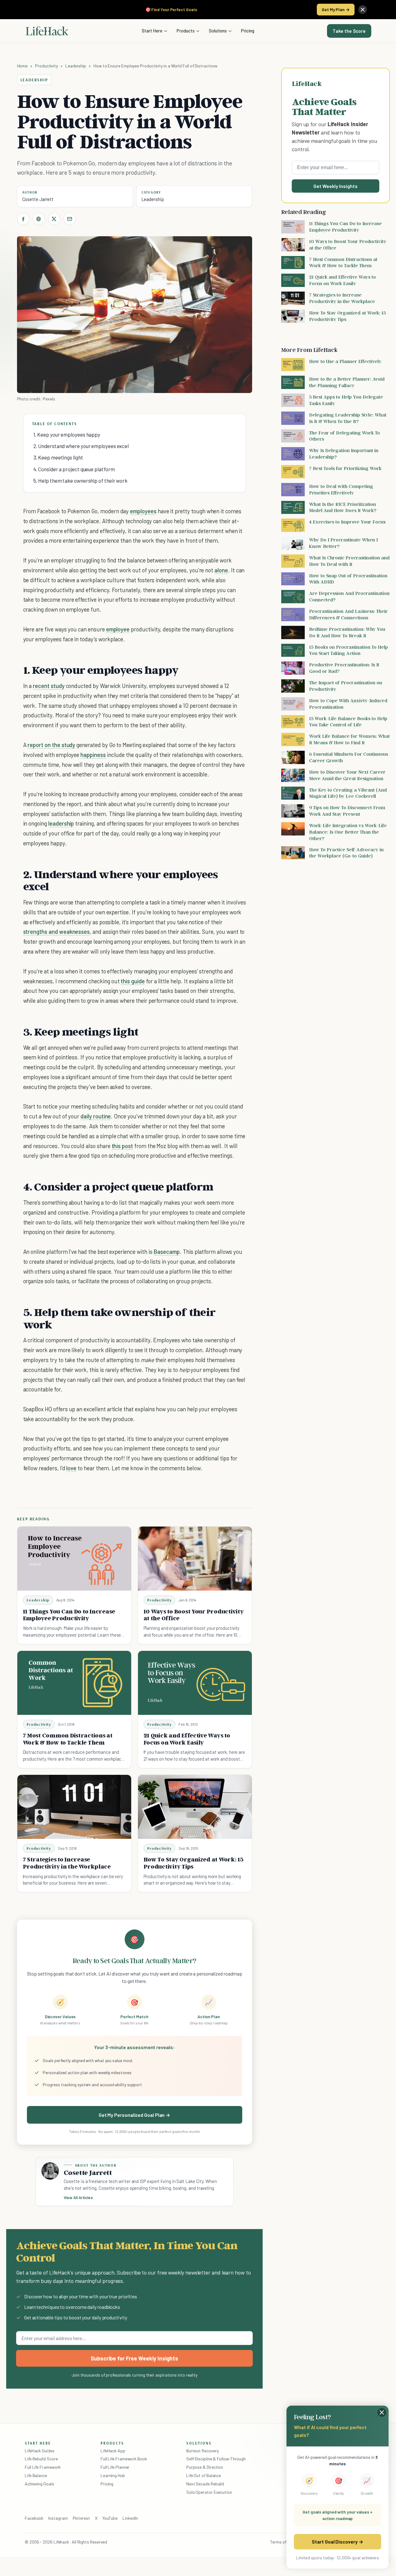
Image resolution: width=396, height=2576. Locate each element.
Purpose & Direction (205, 2467)
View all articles (78, 2198)
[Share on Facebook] (23, 219)
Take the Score (349, 31)
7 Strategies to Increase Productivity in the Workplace (67, 1863)
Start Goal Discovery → (337, 2542)
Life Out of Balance (204, 2475)
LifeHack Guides (40, 2451)
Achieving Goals (39, 2484)
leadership (61, 823)
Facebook (34, 2518)
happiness (93, 755)
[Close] (363, 10)
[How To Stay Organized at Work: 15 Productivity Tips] (195, 1807)
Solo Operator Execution (209, 2492)
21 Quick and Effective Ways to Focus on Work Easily (187, 1739)
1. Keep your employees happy (67, 434)
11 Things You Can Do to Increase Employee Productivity (69, 1615)
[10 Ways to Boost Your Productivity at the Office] (195, 1559)
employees (143, 511)
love (71, 1468)
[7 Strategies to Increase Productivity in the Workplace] (74, 1807)
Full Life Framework (43, 2467)
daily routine (96, 1116)
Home (22, 66)
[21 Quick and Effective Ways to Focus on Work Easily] (195, 1683)
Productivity (46, 66)
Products (186, 31)
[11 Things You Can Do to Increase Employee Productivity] (74, 1559)
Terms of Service (286, 2542)
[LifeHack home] (47, 31)
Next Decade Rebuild (205, 2484)
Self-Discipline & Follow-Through (216, 2459)
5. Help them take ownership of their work (81, 481)
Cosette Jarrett (38, 199)
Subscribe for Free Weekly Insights (134, 2358)
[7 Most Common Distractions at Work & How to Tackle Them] (74, 1683)
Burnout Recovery (202, 2451)
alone (221, 570)
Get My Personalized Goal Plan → (134, 2115)
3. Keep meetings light (58, 457)
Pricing (248, 31)
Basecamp (167, 1252)
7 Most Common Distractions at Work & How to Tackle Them (68, 1739)
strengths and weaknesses (57, 931)
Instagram (58, 2518)
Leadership (76, 66)
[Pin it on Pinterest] (39, 219)
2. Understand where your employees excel (81, 446)
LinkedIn (130, 2518)
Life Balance (36, 2475)
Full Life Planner (115, 2467)
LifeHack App (113, 2451)
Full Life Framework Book (124, 2459)
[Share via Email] (70, 219)
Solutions (218, 31)
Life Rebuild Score (41, 2459)
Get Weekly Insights (336, 186)
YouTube (110, 2518)
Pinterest (81, 2518)
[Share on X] (54, 219)
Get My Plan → (336, 9)
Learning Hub (113, 2475)
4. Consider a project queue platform (74, 469)
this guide (133, 981)
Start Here (152, 31)
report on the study (51, 745)
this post (123, 1146)
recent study (49, 686)
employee (118, 629)
